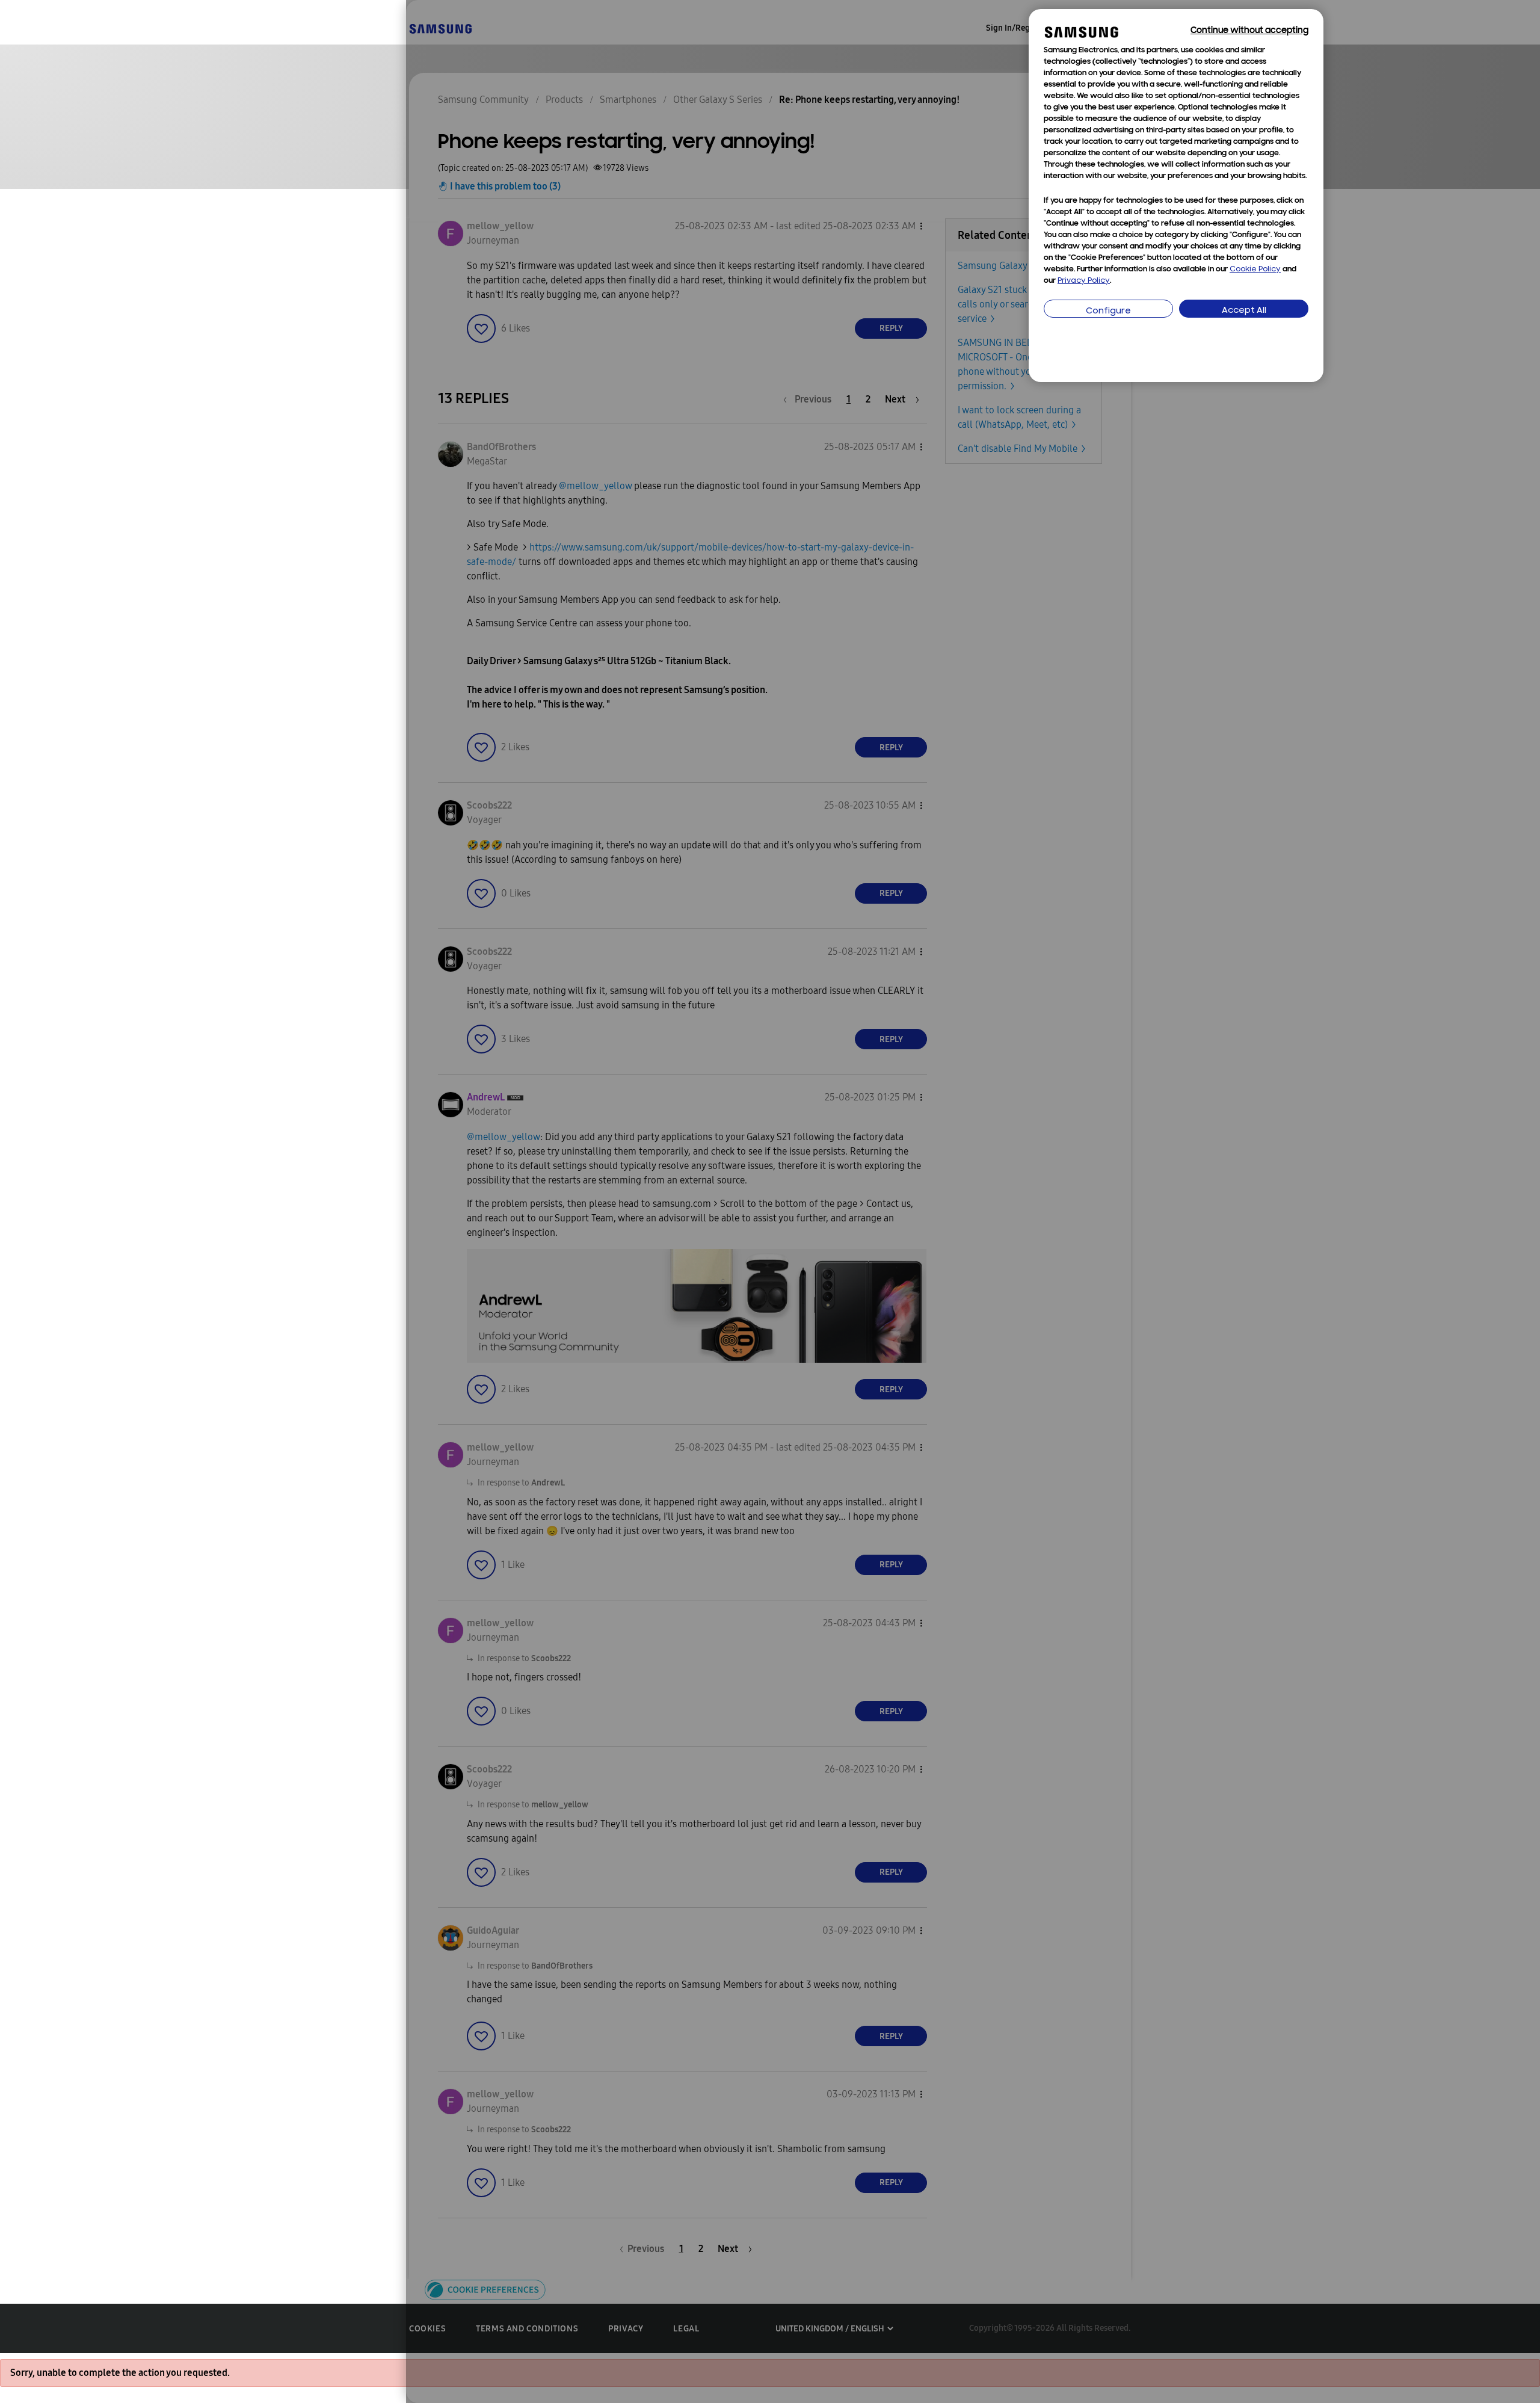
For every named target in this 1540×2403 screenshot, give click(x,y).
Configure (1108, 311)
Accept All (1244, 311)
